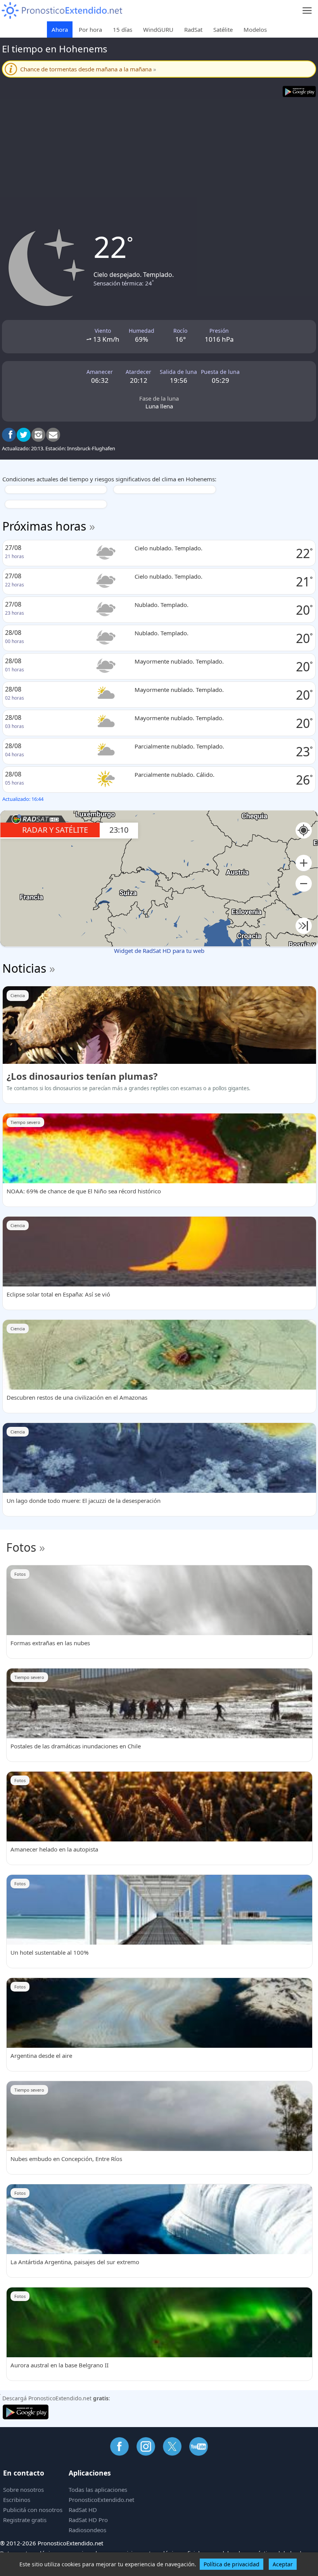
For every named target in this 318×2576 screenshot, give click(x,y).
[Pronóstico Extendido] (62, 11)
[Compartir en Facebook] (9, 435)
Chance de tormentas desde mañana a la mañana (88, 69)
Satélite (223, 29)
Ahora (60, 29)
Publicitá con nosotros (33, 2510)
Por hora (90, 29)
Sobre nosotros (23, 2490)
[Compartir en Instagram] (38, 435)
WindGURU (158, 29)
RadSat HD (83, 2510)
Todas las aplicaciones (98, 2490)
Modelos (255, 29)
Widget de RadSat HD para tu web (159, 951)
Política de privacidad (232, 2564)
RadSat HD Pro (88, 2520)
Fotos (21, 1547)
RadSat (193, 29)
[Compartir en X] (24, 435)
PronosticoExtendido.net (101, 2500)
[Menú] (307, 11)
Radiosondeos (87, 2530)
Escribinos (17, 2500)
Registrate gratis (25, 2520)
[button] (304, 863)
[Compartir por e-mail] (53, 435)
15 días (123, 29)
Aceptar (283, 2564)
